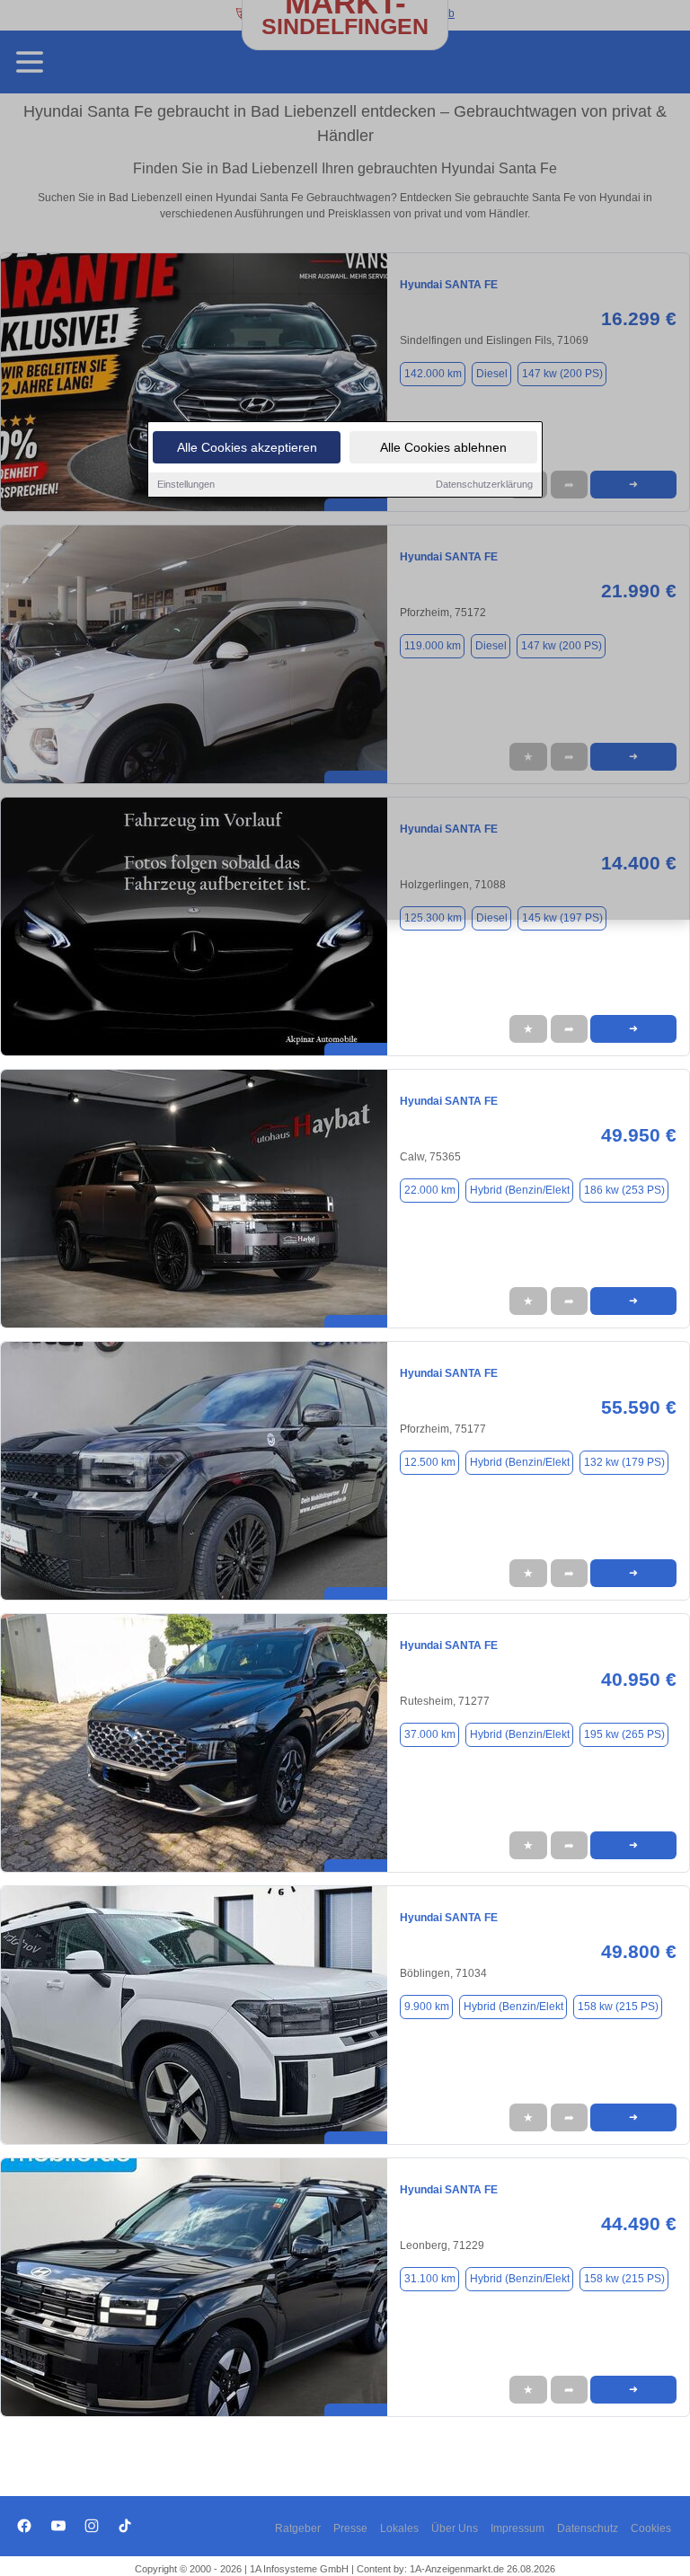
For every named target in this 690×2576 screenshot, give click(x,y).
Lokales (399, 2528)
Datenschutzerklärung (484, 484)
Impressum (517, 2528)
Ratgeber (298, 2528)
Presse (350, 2528)
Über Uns (455, 2528)
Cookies (651, 2528)
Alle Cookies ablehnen (443, 447)
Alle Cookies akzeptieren (247, 447)
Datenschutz (588, 2528)
